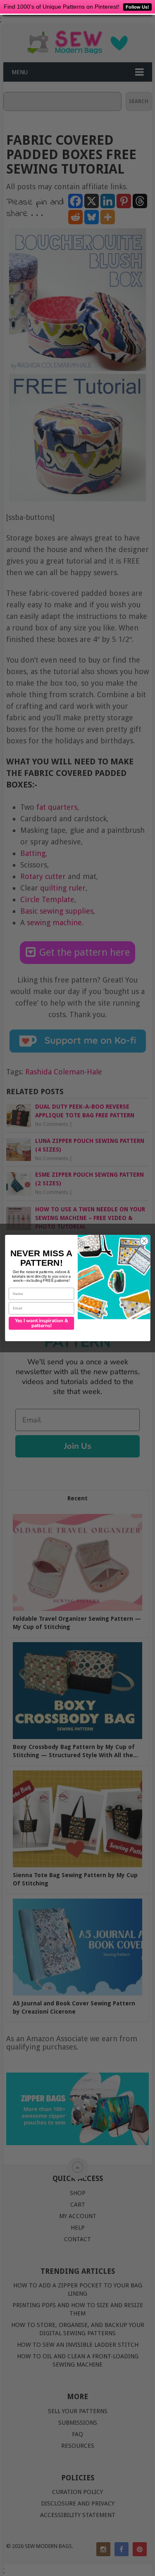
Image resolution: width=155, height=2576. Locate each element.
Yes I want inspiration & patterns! (41, 1323)
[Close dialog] (144, 1241)
